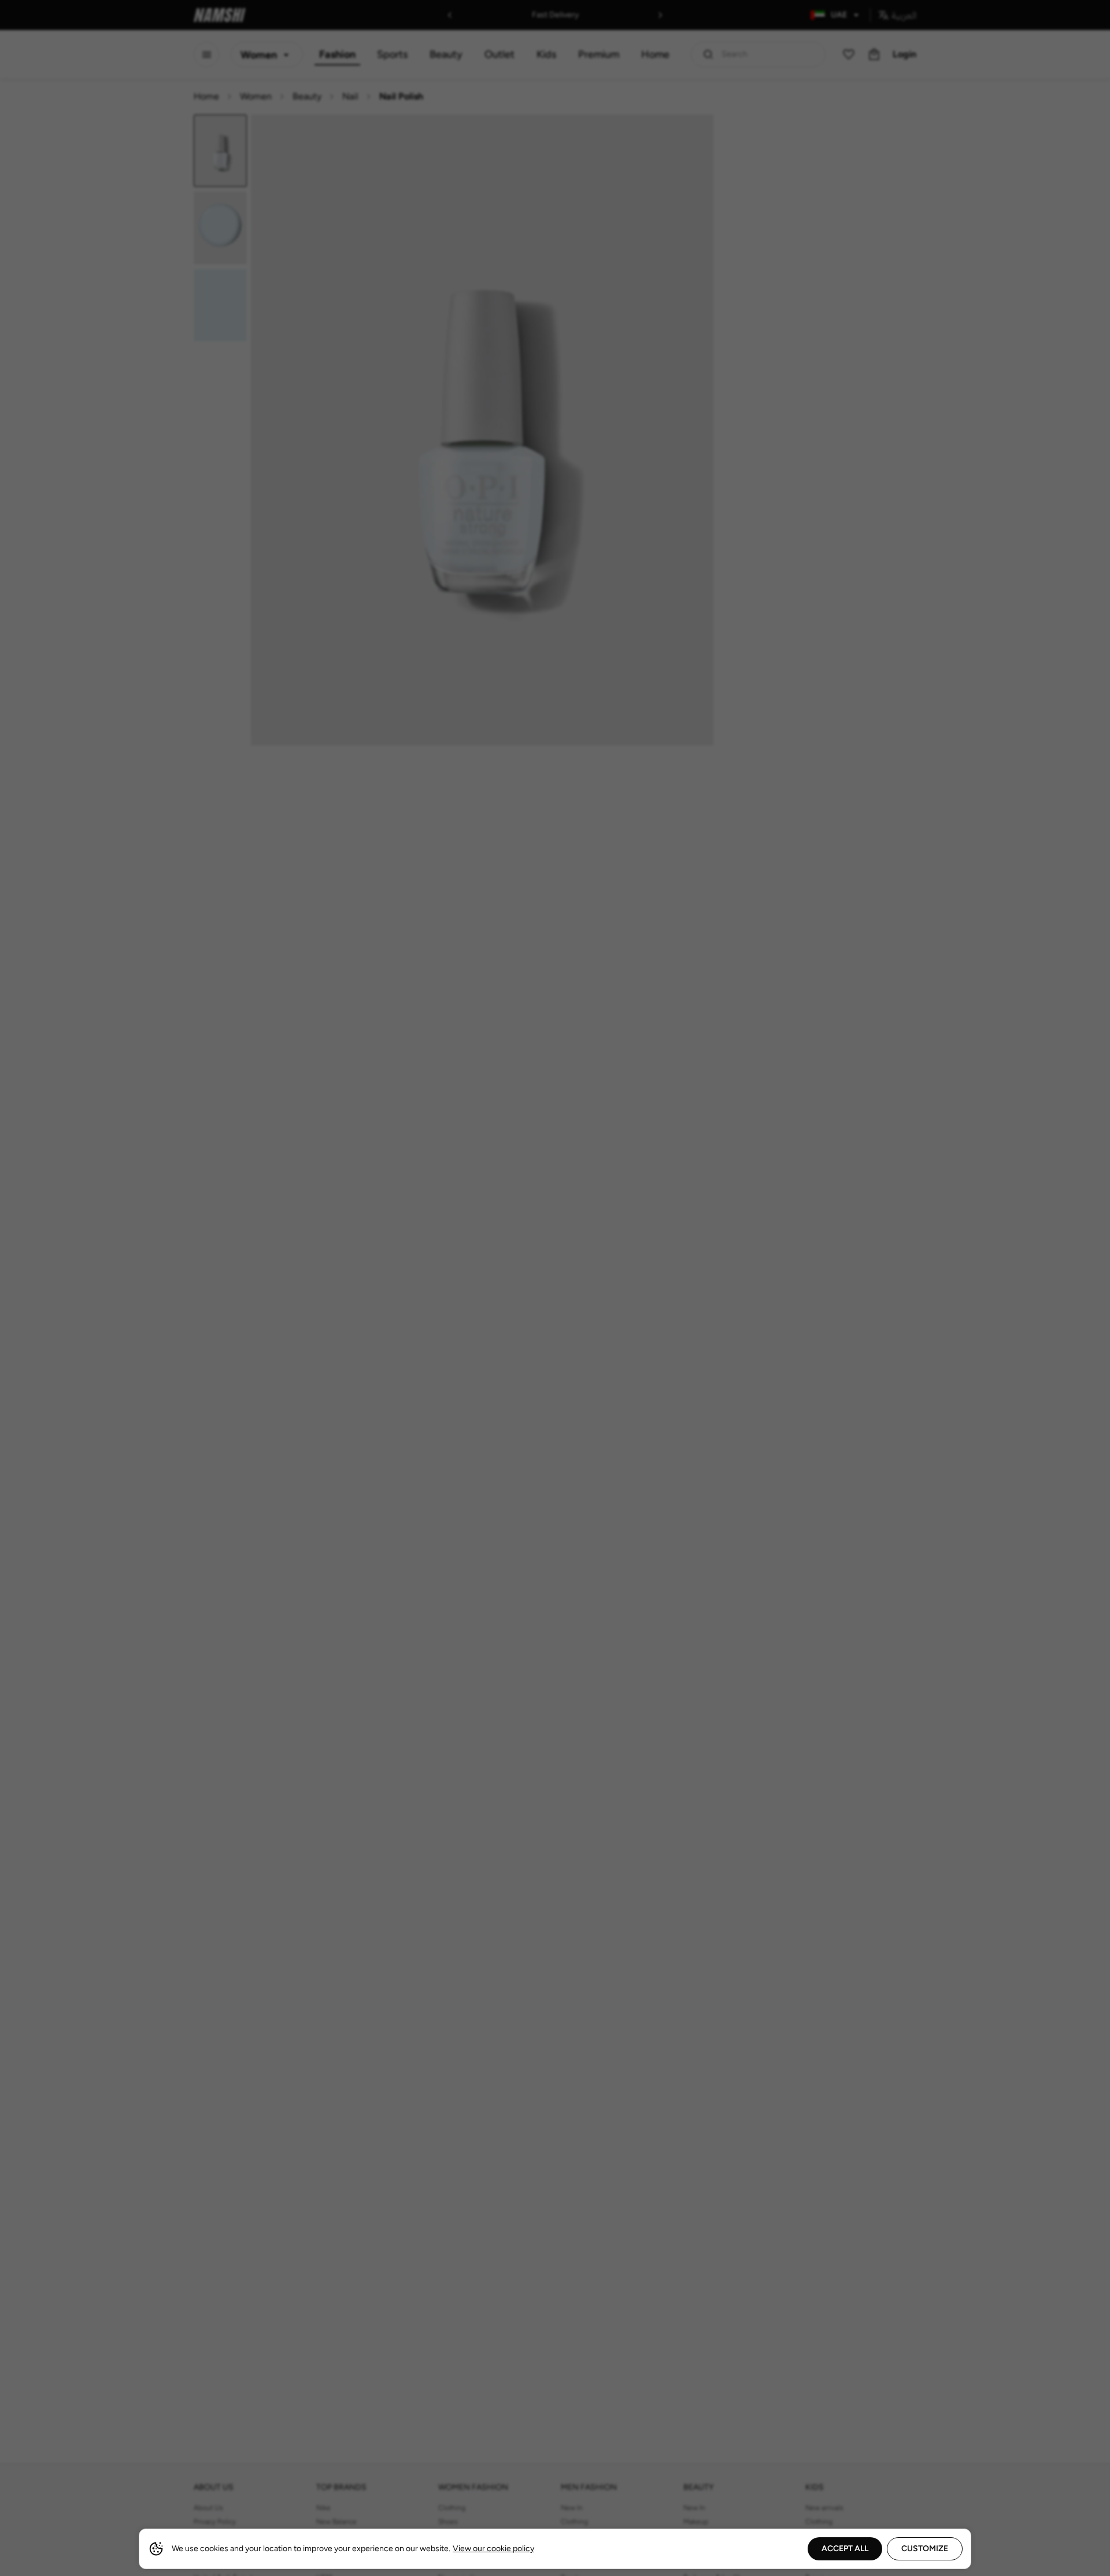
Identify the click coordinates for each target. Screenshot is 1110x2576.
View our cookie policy (493, 2549)
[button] (555, 1288)
